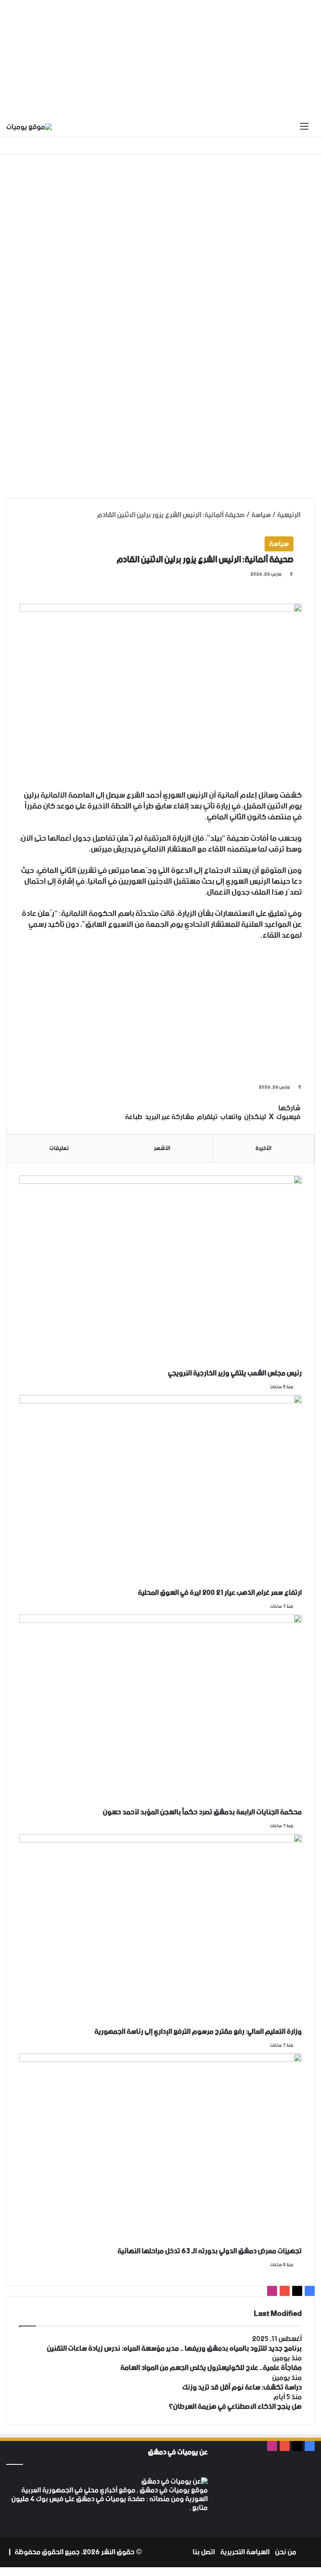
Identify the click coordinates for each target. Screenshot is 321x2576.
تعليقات (59, 1148)
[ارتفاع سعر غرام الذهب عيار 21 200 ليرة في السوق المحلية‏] (160, 1491)
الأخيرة (263, 1148)
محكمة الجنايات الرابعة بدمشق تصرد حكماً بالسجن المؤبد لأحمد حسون (202, 1812)
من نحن (286, 2552)
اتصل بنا (204, 2552)
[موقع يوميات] (29, 127)
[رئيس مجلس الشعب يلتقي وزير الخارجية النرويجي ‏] (160, 1272)
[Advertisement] (160, 59)
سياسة (261, 515)
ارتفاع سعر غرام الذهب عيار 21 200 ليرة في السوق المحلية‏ (220, 1593)
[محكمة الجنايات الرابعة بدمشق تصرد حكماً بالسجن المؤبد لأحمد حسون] (160, 1711)
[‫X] (21, 2517)
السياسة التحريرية (245, 2552)
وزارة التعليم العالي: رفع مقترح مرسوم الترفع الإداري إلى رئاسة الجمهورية (198, 2032)
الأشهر (162, 1148)
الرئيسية (289, 515)
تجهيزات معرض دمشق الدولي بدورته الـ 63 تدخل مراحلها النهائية (210, 2251)
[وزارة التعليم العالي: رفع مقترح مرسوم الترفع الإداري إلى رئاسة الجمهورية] (160, 1930)
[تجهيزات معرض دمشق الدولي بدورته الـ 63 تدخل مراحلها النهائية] (160, 2150)
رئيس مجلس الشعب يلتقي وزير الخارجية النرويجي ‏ (234, 1373)
